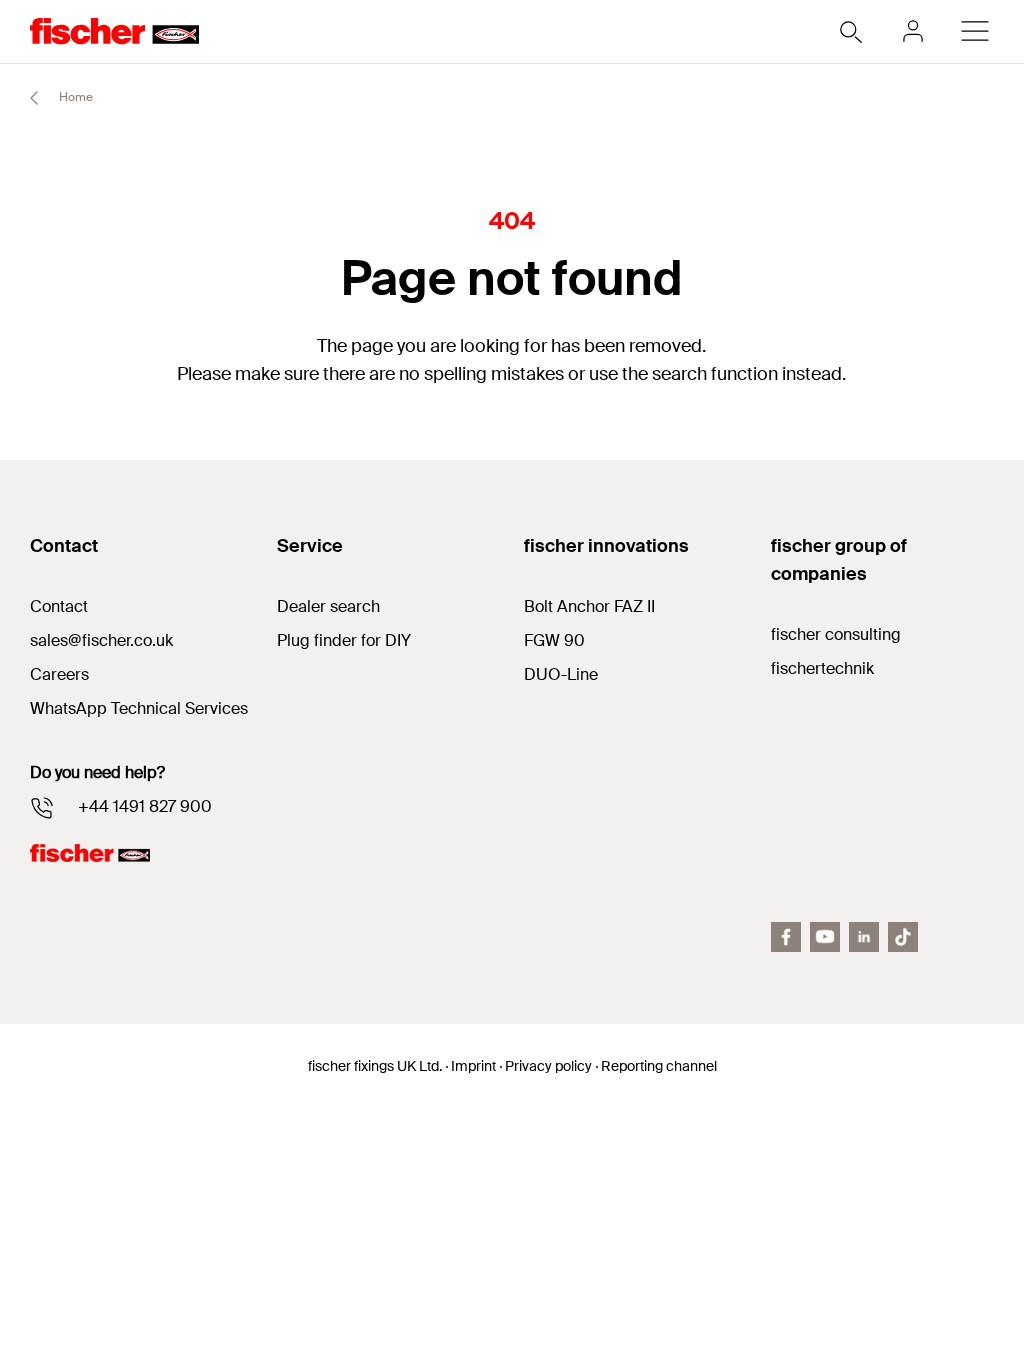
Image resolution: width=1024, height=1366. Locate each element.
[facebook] (786, 937)
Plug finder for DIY (344, 640)
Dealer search (328, 606)
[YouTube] (825, 937)
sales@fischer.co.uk (101, 640)
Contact (59, 606)
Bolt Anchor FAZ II (589, 606)
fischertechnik (822, 668)
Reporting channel (659, 1066)
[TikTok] (903, 937)
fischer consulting (836, 634)
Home (74, 97)
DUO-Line (561, 674)
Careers (59, 674)
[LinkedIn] (864, 937)
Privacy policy (548, 1066)
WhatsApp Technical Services (139, 708)
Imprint (473, 1066)
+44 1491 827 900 (145, 806)
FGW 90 (554, 640)
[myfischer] (913, 31)
